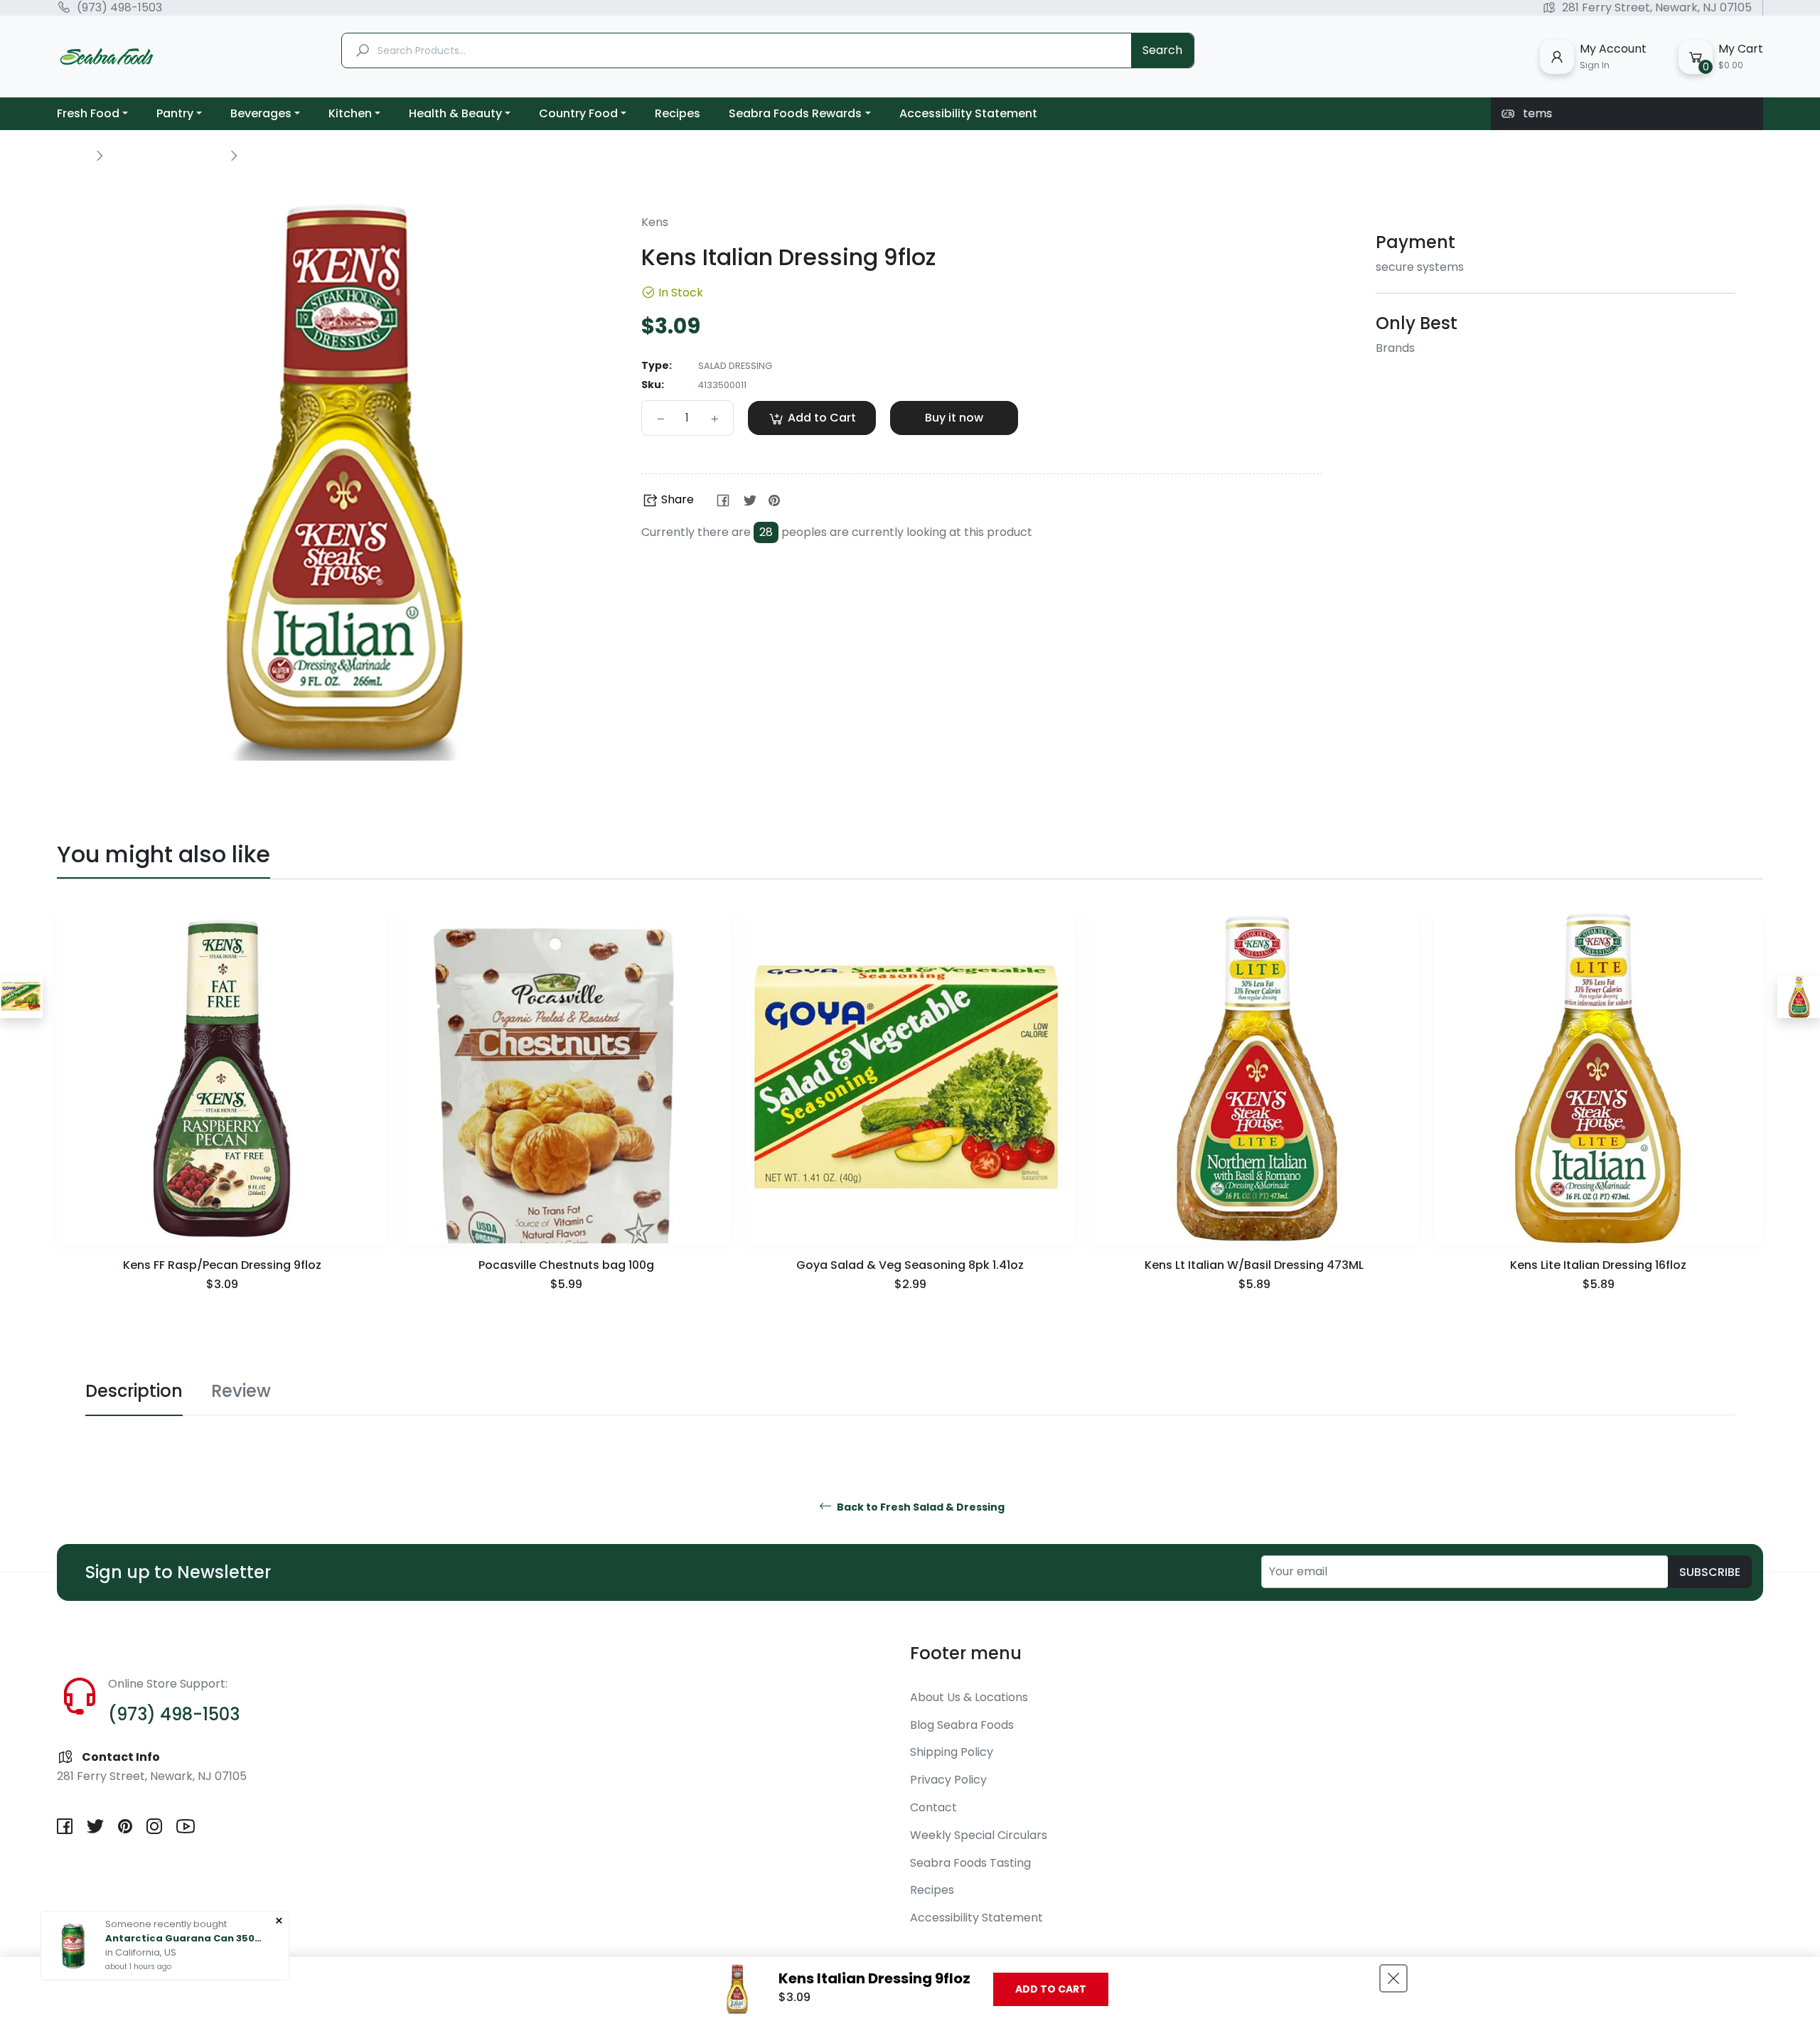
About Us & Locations (969, 1697)
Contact (933, 1807)
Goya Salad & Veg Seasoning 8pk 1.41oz (910, 1265)
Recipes (932, 1890)
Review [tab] (241, 1391)
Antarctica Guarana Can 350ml (183, 1938)
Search (1162, 50)
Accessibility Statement (976, 1918)
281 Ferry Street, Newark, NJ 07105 (1657, 8)
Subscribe (1710, 1572)
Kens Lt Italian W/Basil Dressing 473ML (1254, 1265)
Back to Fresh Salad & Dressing (920, 1507)
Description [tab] (134, 1391)
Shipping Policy (952, 1752)
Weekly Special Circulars (979, 1835)
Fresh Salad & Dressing (166, 155)
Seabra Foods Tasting (970, 1863)
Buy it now (954, 418)
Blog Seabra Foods (962, 1725)
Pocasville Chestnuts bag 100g (566, 1265)
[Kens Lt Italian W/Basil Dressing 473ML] (1799, 997)
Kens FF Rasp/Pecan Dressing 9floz (222, 1265)
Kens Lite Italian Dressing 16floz (1598, 1265)
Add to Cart (1051, 1989)
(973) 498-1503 (119, 8)
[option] (222, 1121)
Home (73, 155)
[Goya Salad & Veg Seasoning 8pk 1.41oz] (21, 997)
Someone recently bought (166, 1924)
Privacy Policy (948, 1780)
